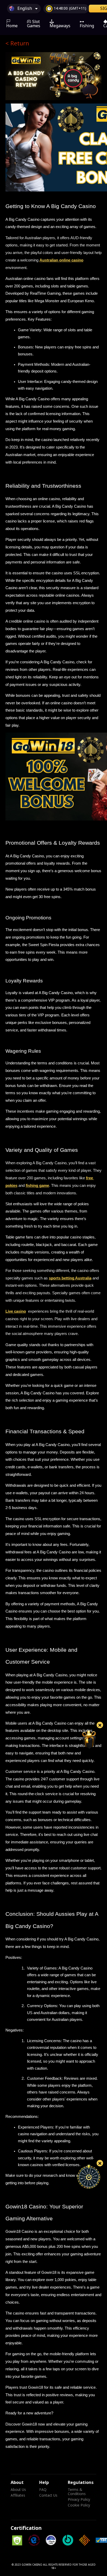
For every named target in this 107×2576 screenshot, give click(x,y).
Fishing (87, 26)
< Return (17, 44)
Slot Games (34, 24)
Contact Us (48, 2496)
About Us (18, 2490)
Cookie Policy (79, 2505)
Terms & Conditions (77, 2492)
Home (12, 26)
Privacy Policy (79, 2500)
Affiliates (18, 2496)
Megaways (60, 26)
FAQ (43, 2490)
